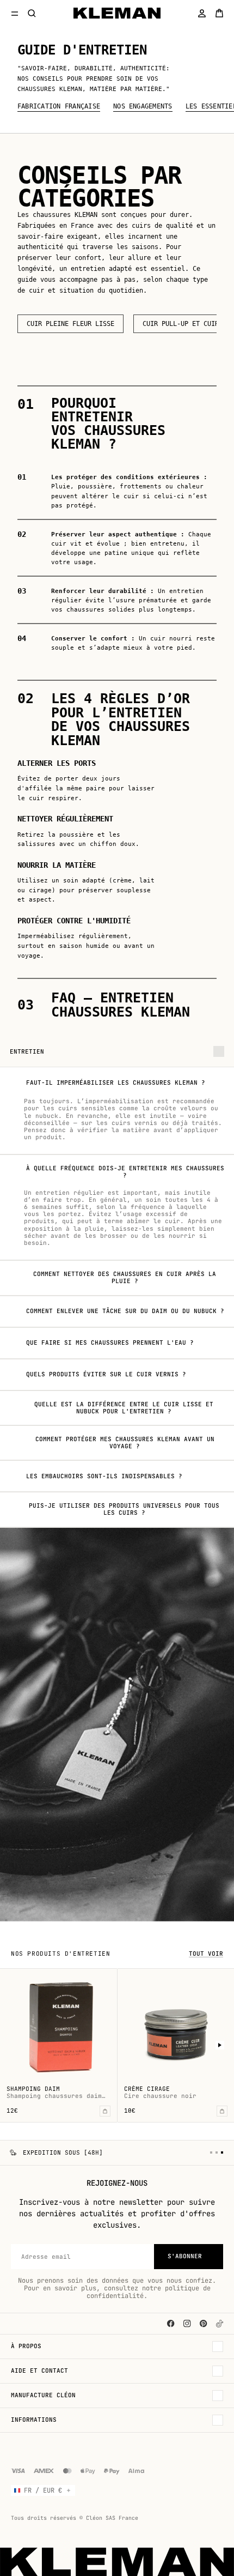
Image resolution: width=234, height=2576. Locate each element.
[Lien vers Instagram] (187, 2324)
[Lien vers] (220, 2324)
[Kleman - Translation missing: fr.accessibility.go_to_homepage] (117, 13)
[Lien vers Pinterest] (204, 2324)
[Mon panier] (219, 13)
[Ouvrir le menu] (15, 13)
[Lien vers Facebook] (171, 2324)
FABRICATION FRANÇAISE (59, 107)
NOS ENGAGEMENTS (143, 107)
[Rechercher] (32, 13)
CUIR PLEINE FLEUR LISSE (70, 324)
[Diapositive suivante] (220, 2045)
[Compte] (202, 13)
